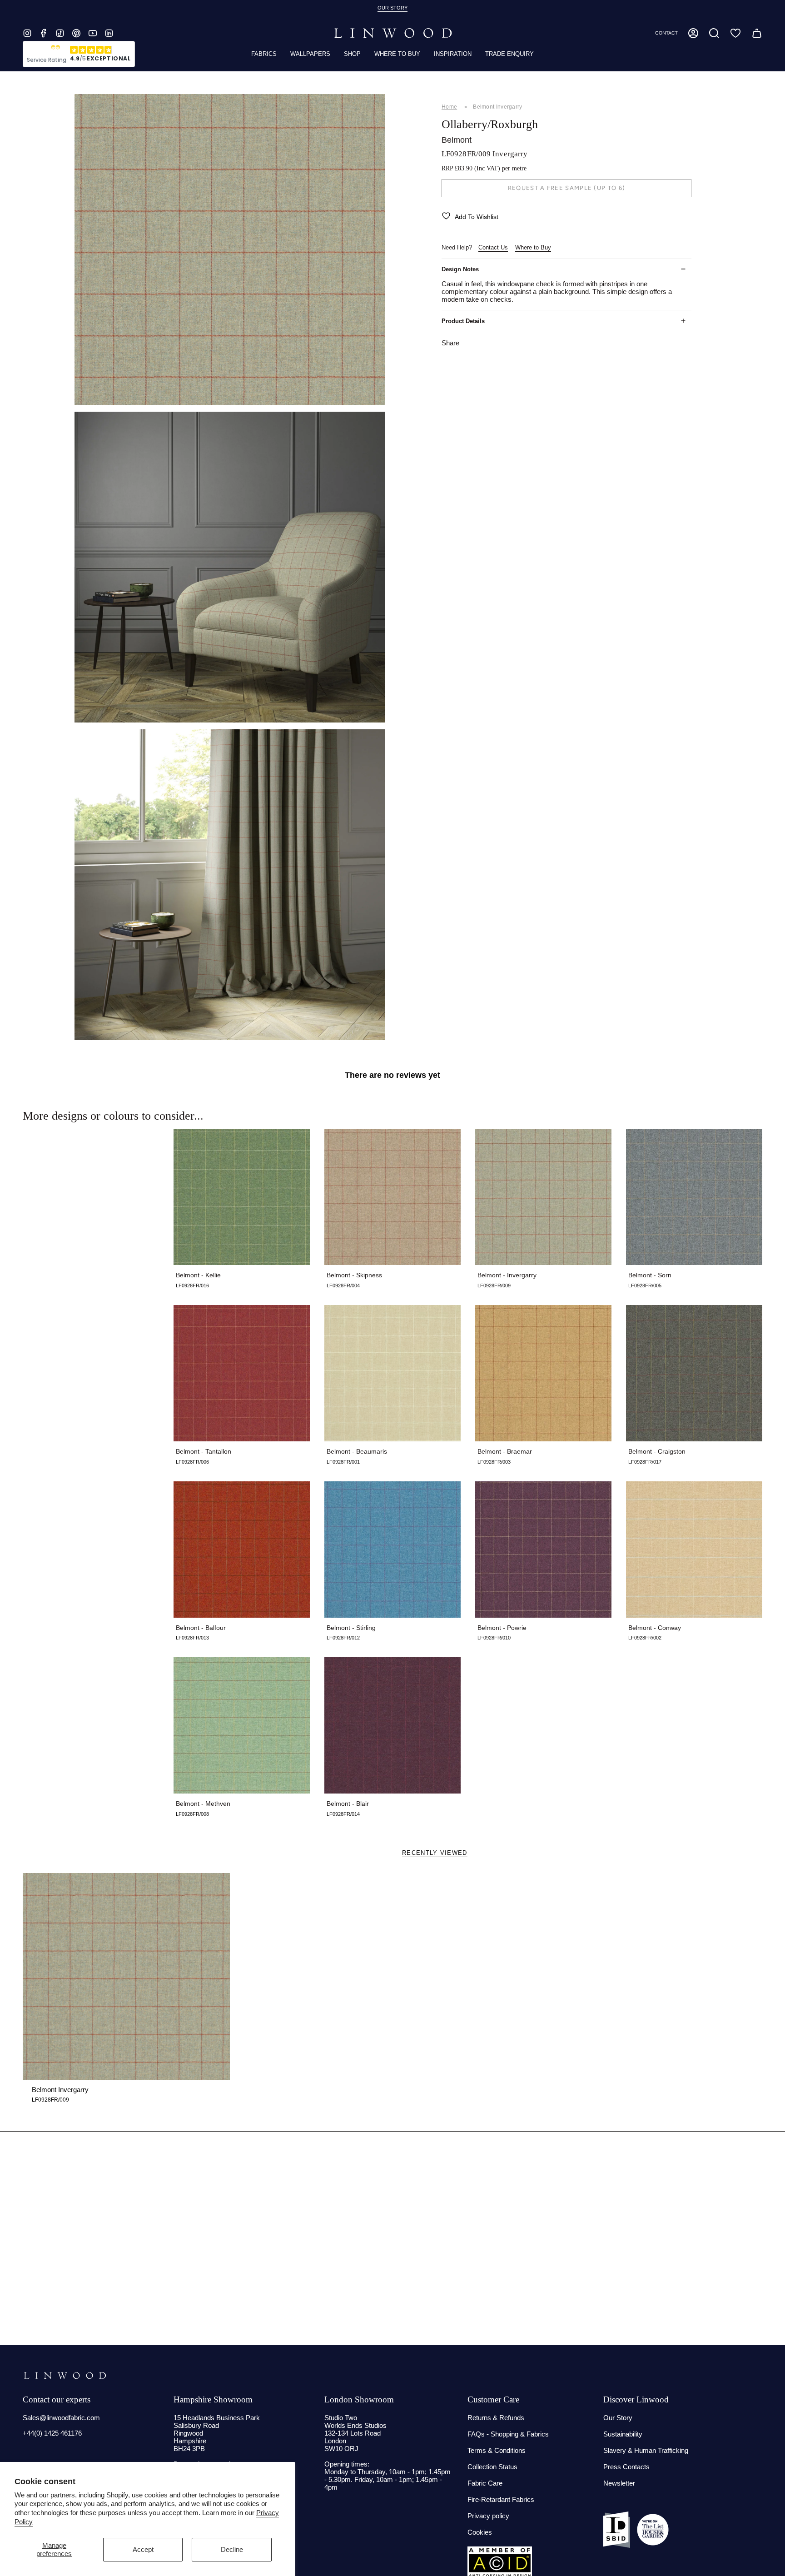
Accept (143, 2549)
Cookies (480, 2532)
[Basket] (757, 33)
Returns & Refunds (496, 2418)
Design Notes (460, 269)
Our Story (618, 2418)
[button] (714, 33)
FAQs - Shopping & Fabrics (508, 2434)
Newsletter (619, 2483)
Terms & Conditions (497, 2450)
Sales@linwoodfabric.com (61, 2418)
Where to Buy (533, 247)
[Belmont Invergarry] (126, 1977)
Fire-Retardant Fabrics (501, 2499)
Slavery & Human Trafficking (646, 2450)
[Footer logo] (65, 2376)
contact (666, 33)
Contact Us (493, 247)
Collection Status (492, 2467)
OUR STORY (392, 8)
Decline (232, 2549)
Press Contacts (626, 2467)
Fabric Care (485, 2483)
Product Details (463, 321)
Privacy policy (488, 2516)
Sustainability (623, 2434)
